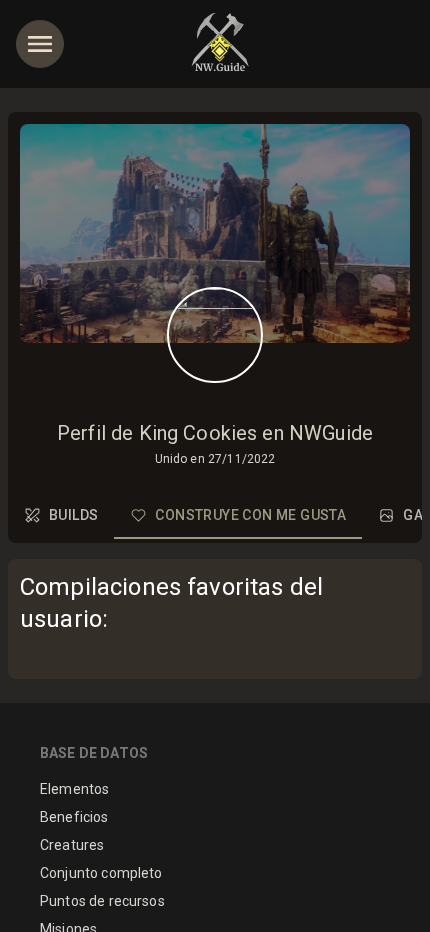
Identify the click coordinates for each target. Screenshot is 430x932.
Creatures (72, 845)
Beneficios (74, 817)
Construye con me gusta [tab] (250, 515)
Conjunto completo (101, 873)
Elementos (74, 789)
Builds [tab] (73, 515)
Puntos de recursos (102, 901)
